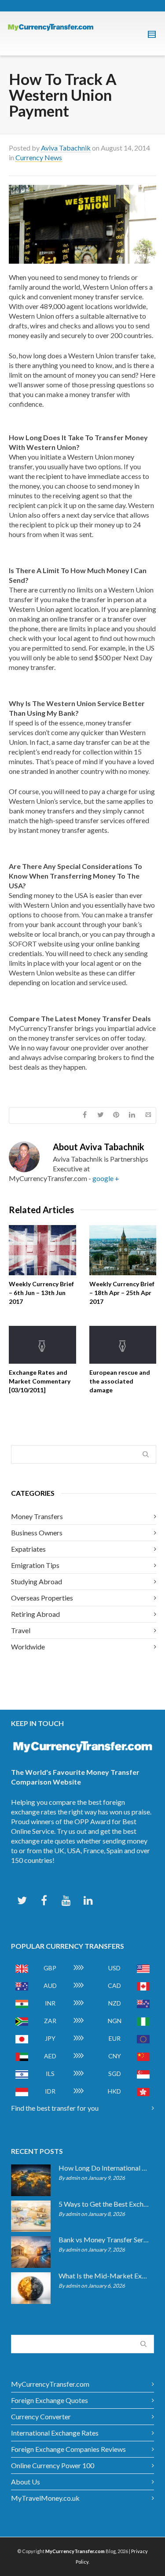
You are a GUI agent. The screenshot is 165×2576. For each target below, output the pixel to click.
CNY (115, 2056)
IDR (50, 2091)
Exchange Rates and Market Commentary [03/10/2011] (40, 1381)
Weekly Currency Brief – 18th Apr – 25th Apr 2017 (122, 1293)
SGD (115, 2074)
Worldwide (28, 1647)
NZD (115, 2003)
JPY (50, 2038)
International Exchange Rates (55, 2433)
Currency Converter (41, 2416)
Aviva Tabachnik (66, 148)
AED (50, 2056)
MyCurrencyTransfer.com (50, 2384)
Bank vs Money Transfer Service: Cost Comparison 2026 (104, 2240)
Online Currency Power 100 (53, 2465)
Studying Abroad (37, 1581)
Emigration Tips (35, 1565)
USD (114, 1968)
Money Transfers (37, 1516)
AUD (50, 1985)
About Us (26, 2482)
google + (106, 1178)
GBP (50, 1968)
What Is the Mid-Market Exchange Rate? (104, 2276)
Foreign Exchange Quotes (49, 2400)
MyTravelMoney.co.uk (45, 2498)
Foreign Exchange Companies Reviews (68, 2449)
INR (50, 2003)
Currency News (39, 157)
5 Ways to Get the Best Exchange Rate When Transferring (104, 2204)
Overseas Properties (42, 1598)
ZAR (50, 2021)
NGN (115, 2021)
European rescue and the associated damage (120, 1381)
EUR (115, 2038)
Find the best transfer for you (55, 2108)
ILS (50, 2074)
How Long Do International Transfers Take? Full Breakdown (104, 2168)
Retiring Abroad (35, 1614)
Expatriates (28, 1549)
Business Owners (37, 1533)
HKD (114, 2091)
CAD (114, 1985)
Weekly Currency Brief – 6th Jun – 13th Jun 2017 (41, 1293)
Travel (21, 1630)
